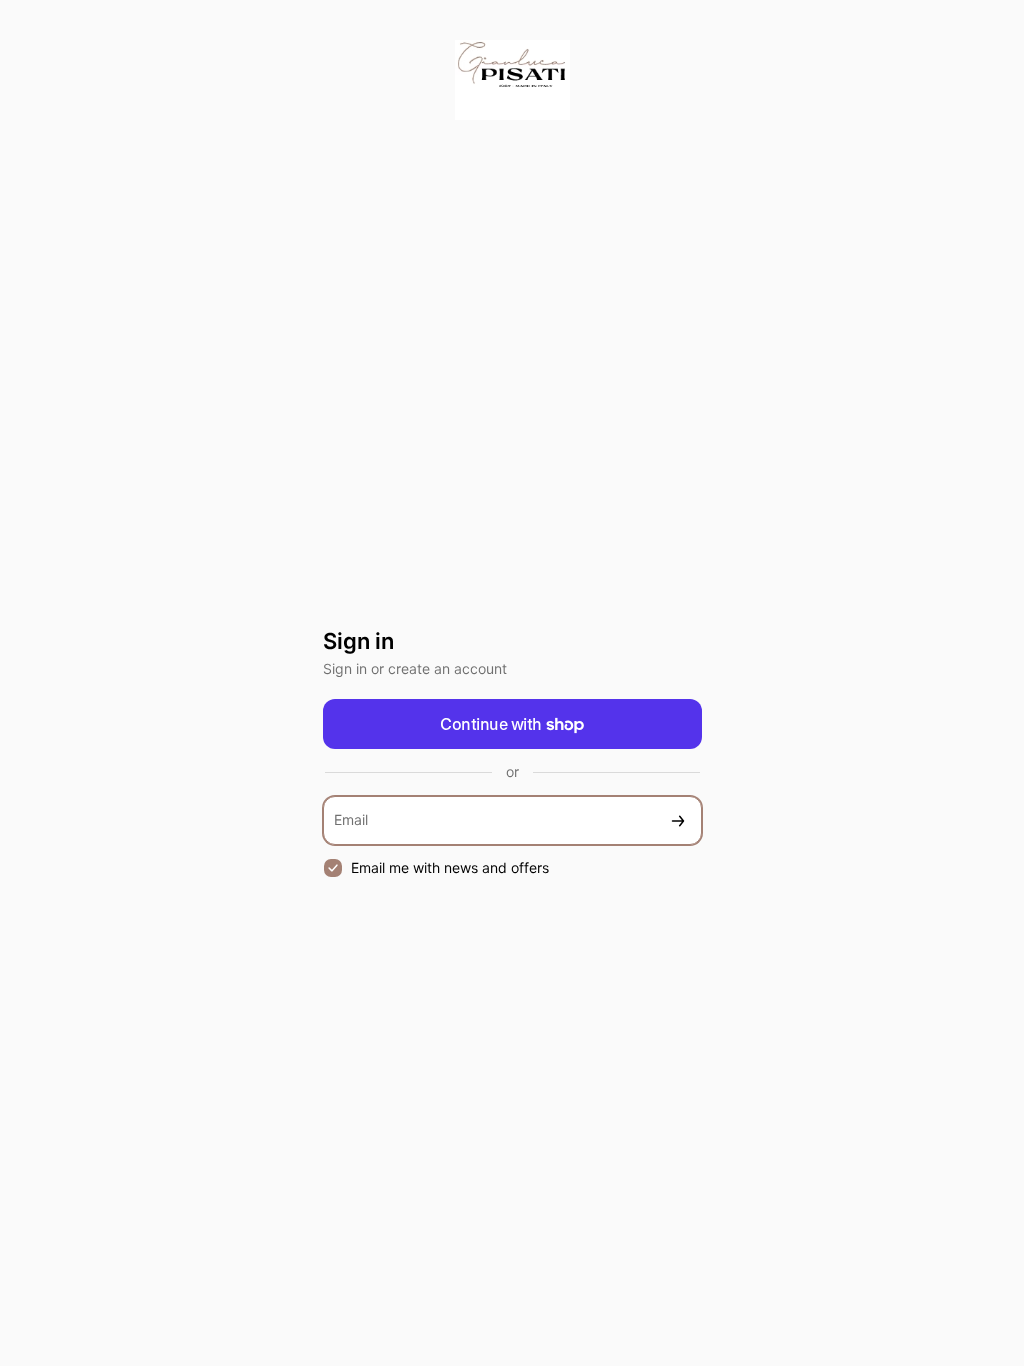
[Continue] (678, 820)
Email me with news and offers (450, 867)
